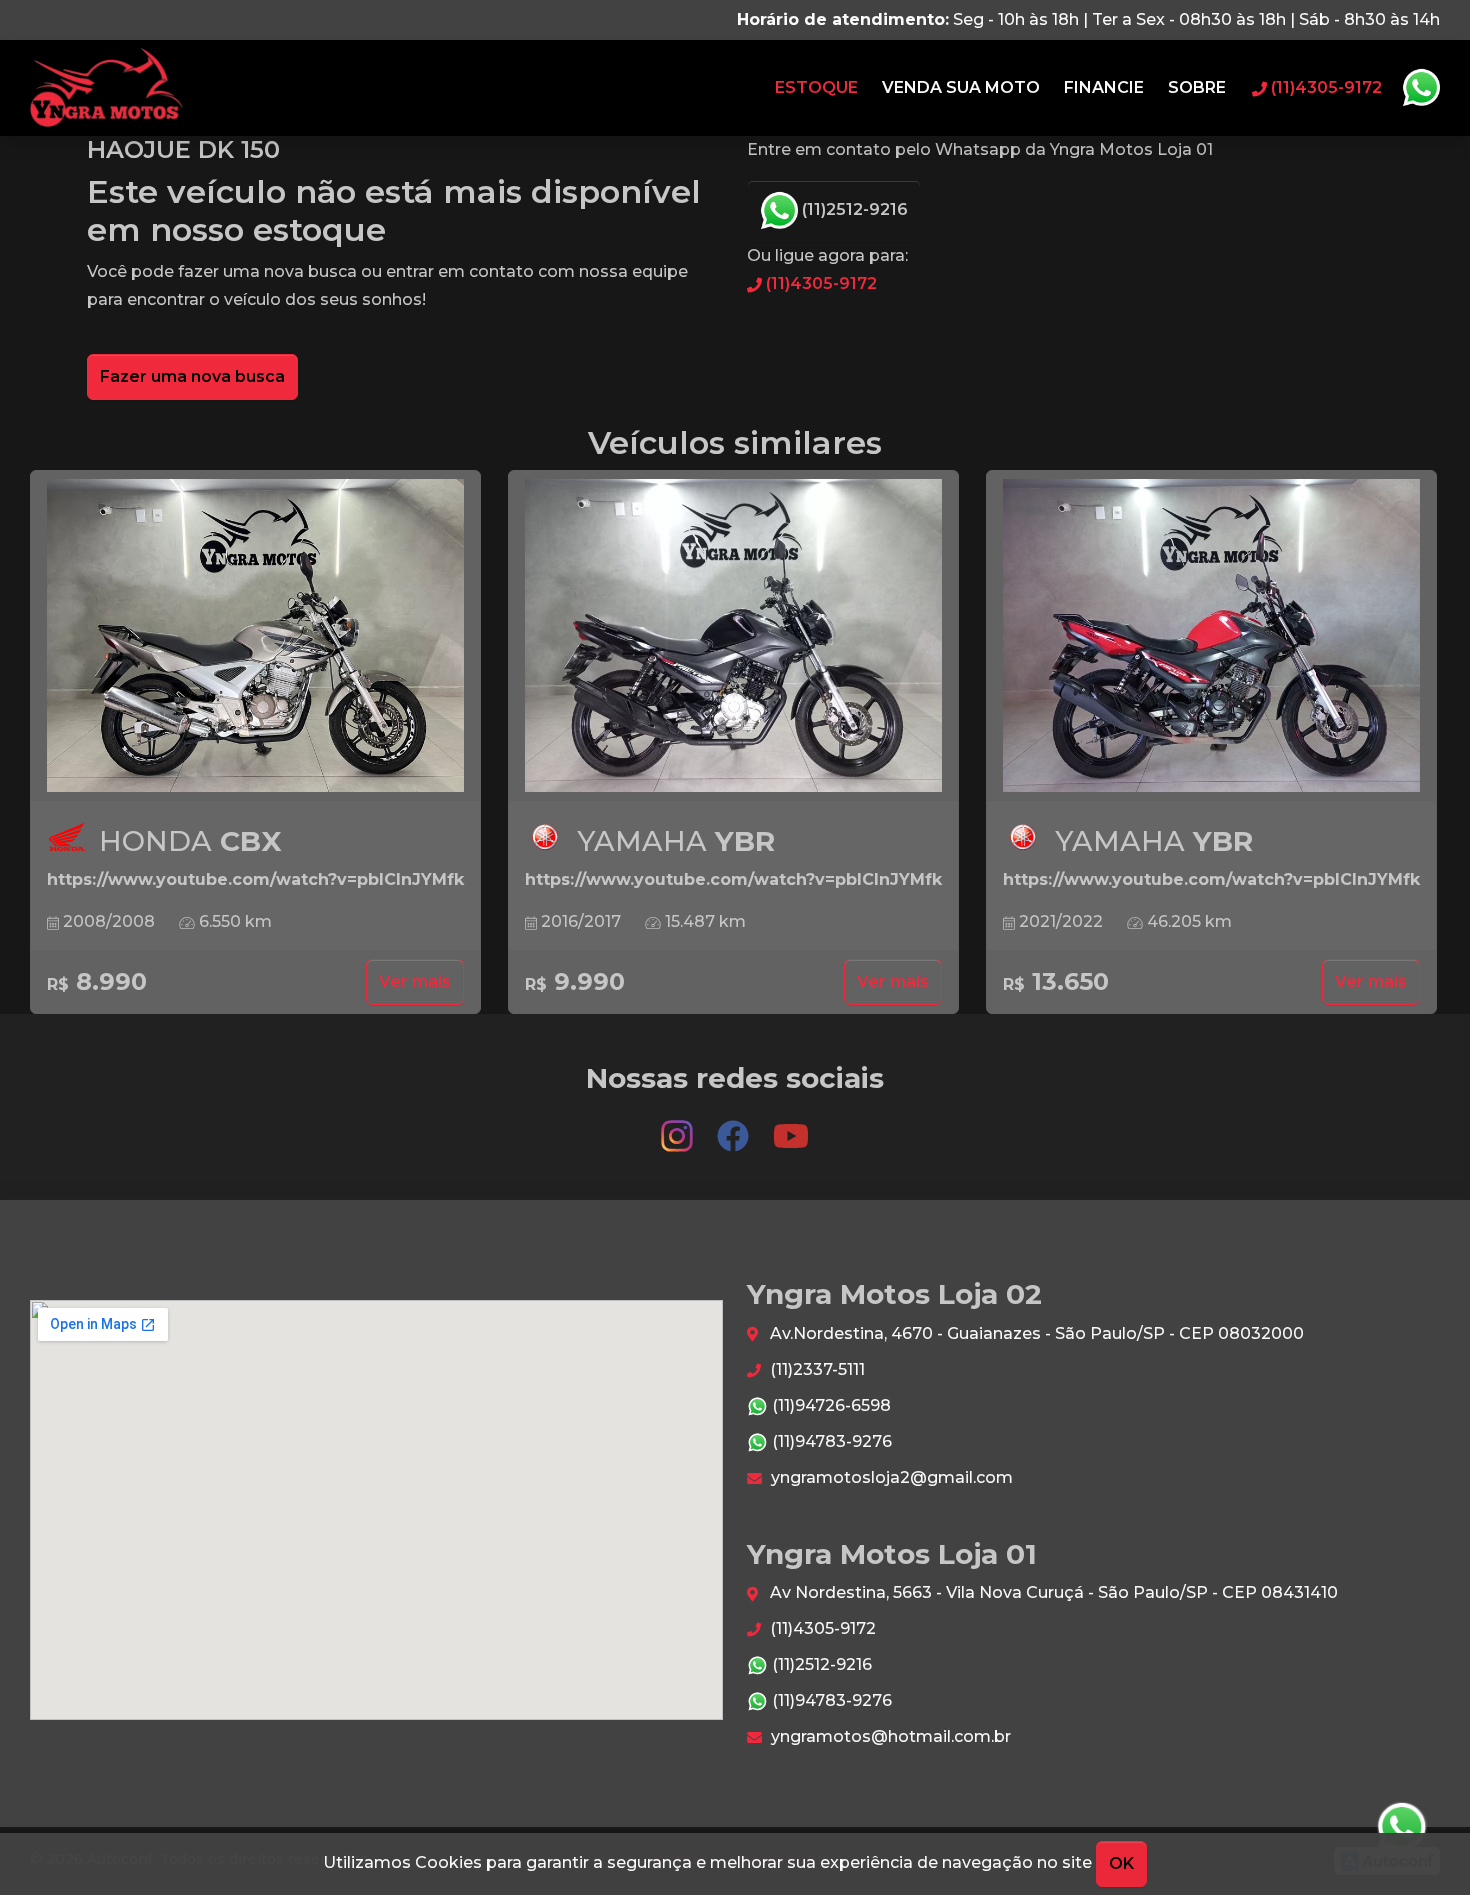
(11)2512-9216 (853, 209)
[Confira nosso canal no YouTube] (791, 1126)
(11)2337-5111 (815, 1369)
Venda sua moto (961, 87)
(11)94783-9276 (830, 1441)
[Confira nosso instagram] (679, 1126)
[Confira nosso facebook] (735, 1126)
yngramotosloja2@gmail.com (890, 1477)
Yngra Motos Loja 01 (106, 88)
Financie (1104, 87)
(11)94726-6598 (829, 1405)
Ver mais (415, 981)
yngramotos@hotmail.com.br (889, 1736)
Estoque (816, 87)
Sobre (1197, 87)
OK (1121, 1863)
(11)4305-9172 (819, 283)
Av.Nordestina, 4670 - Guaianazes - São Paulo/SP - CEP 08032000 (1035, 1333)
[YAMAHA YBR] (733, 636)
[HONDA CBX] (255, 636)
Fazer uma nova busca (192, 376)
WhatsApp (1421, 88)
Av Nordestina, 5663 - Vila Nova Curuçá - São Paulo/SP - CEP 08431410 (1052, 1592)
